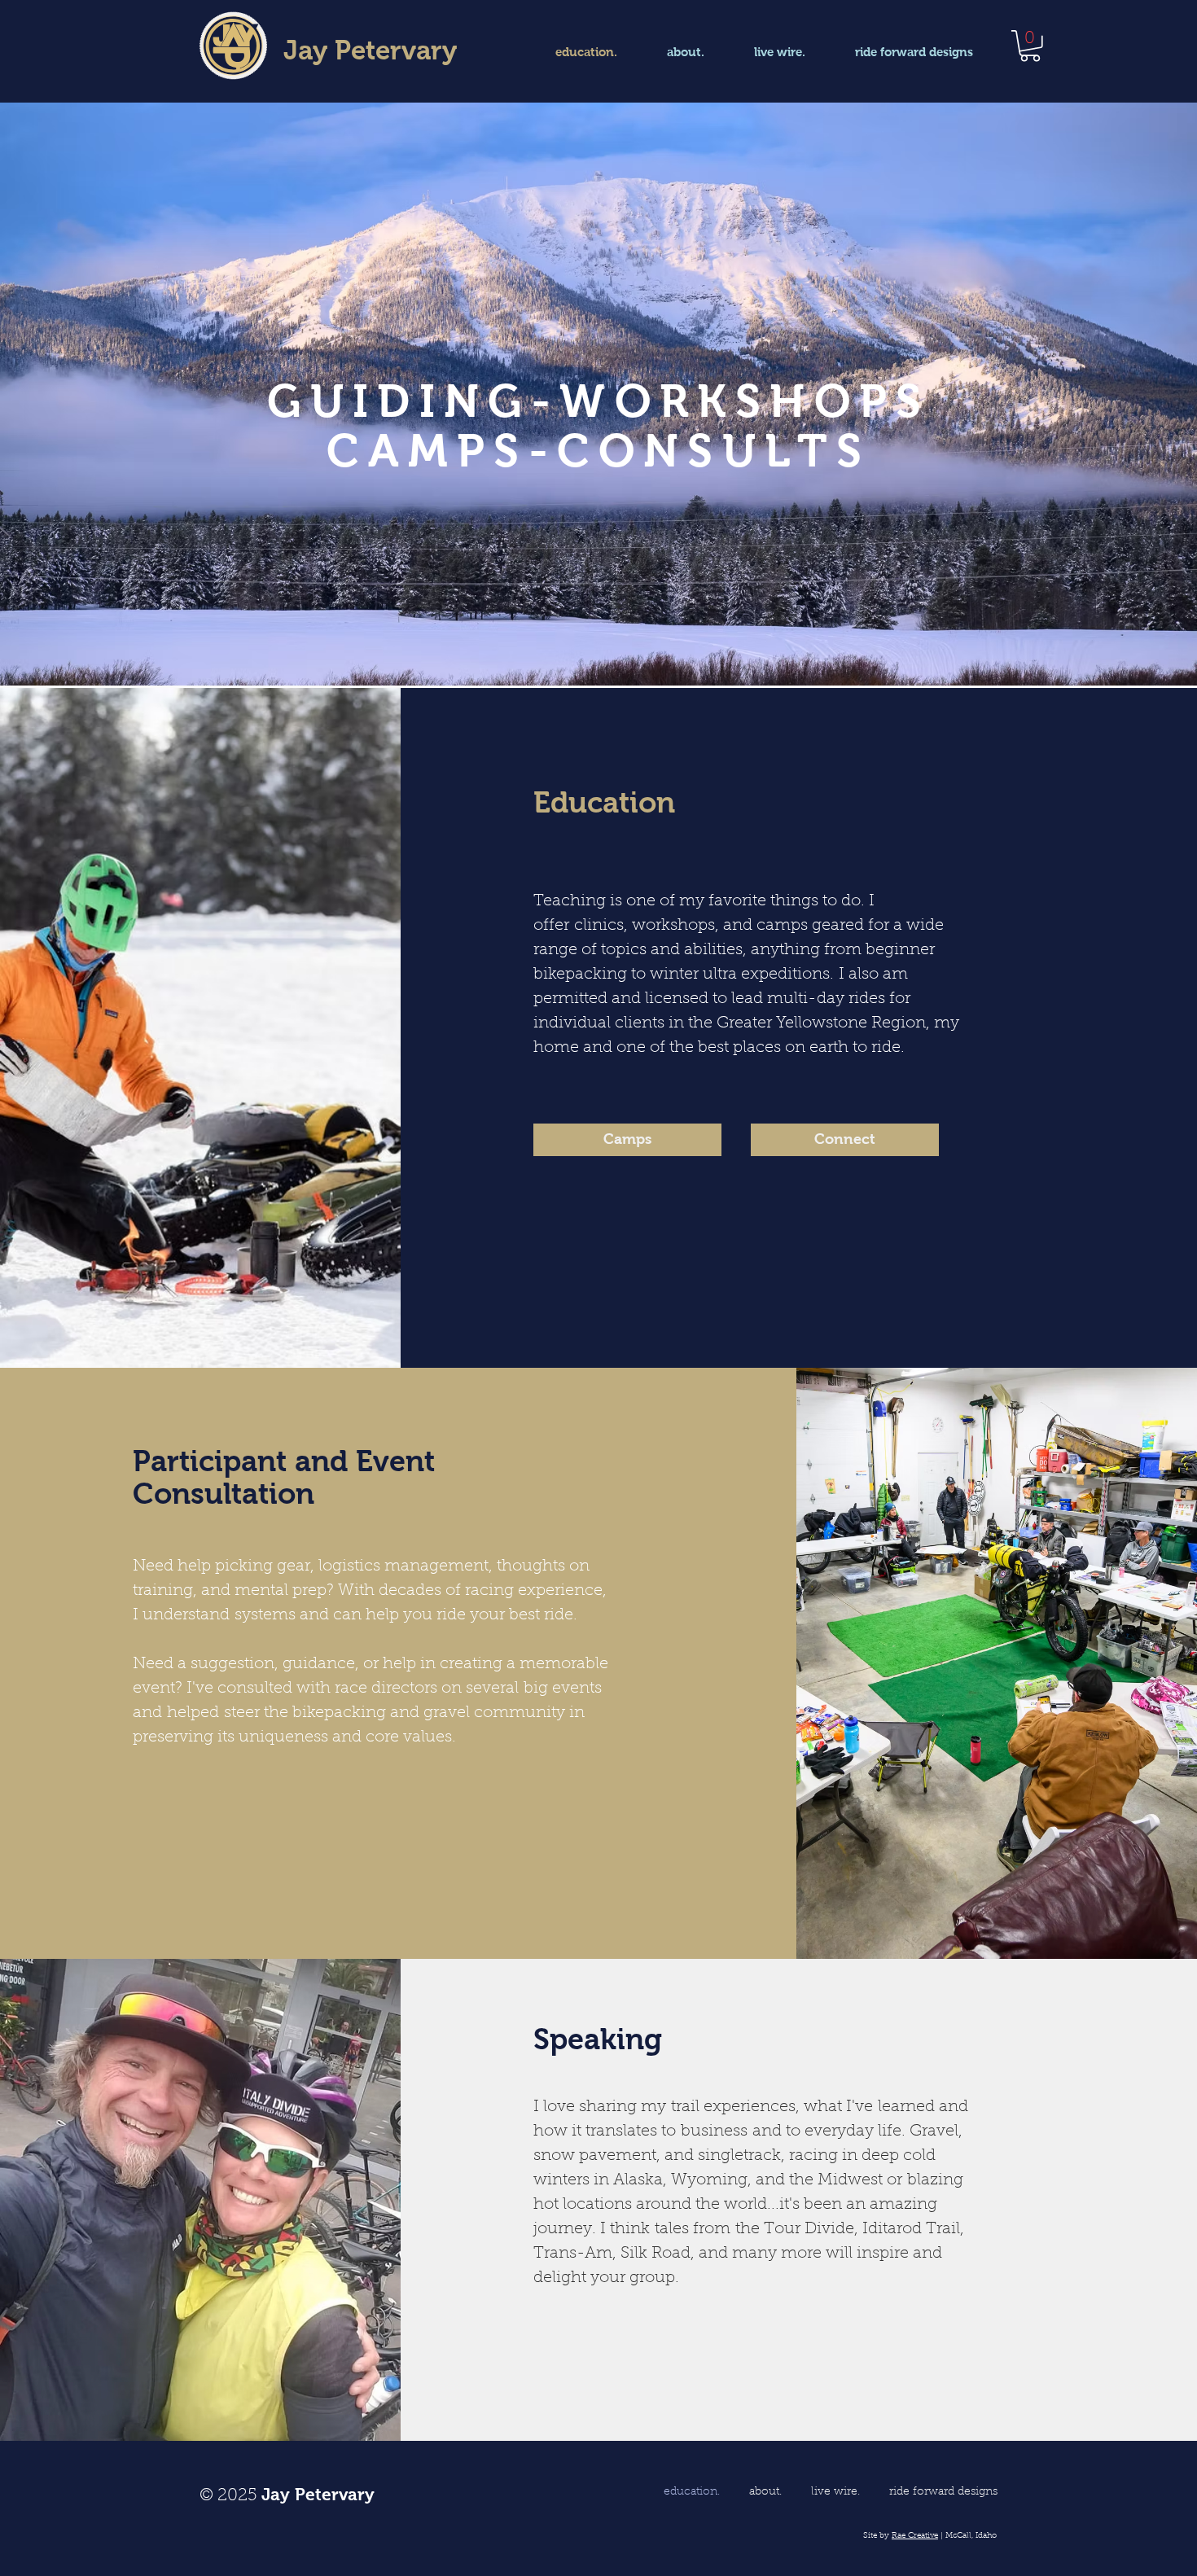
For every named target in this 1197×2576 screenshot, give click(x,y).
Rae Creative (915, 2536)
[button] (1030, 46)
